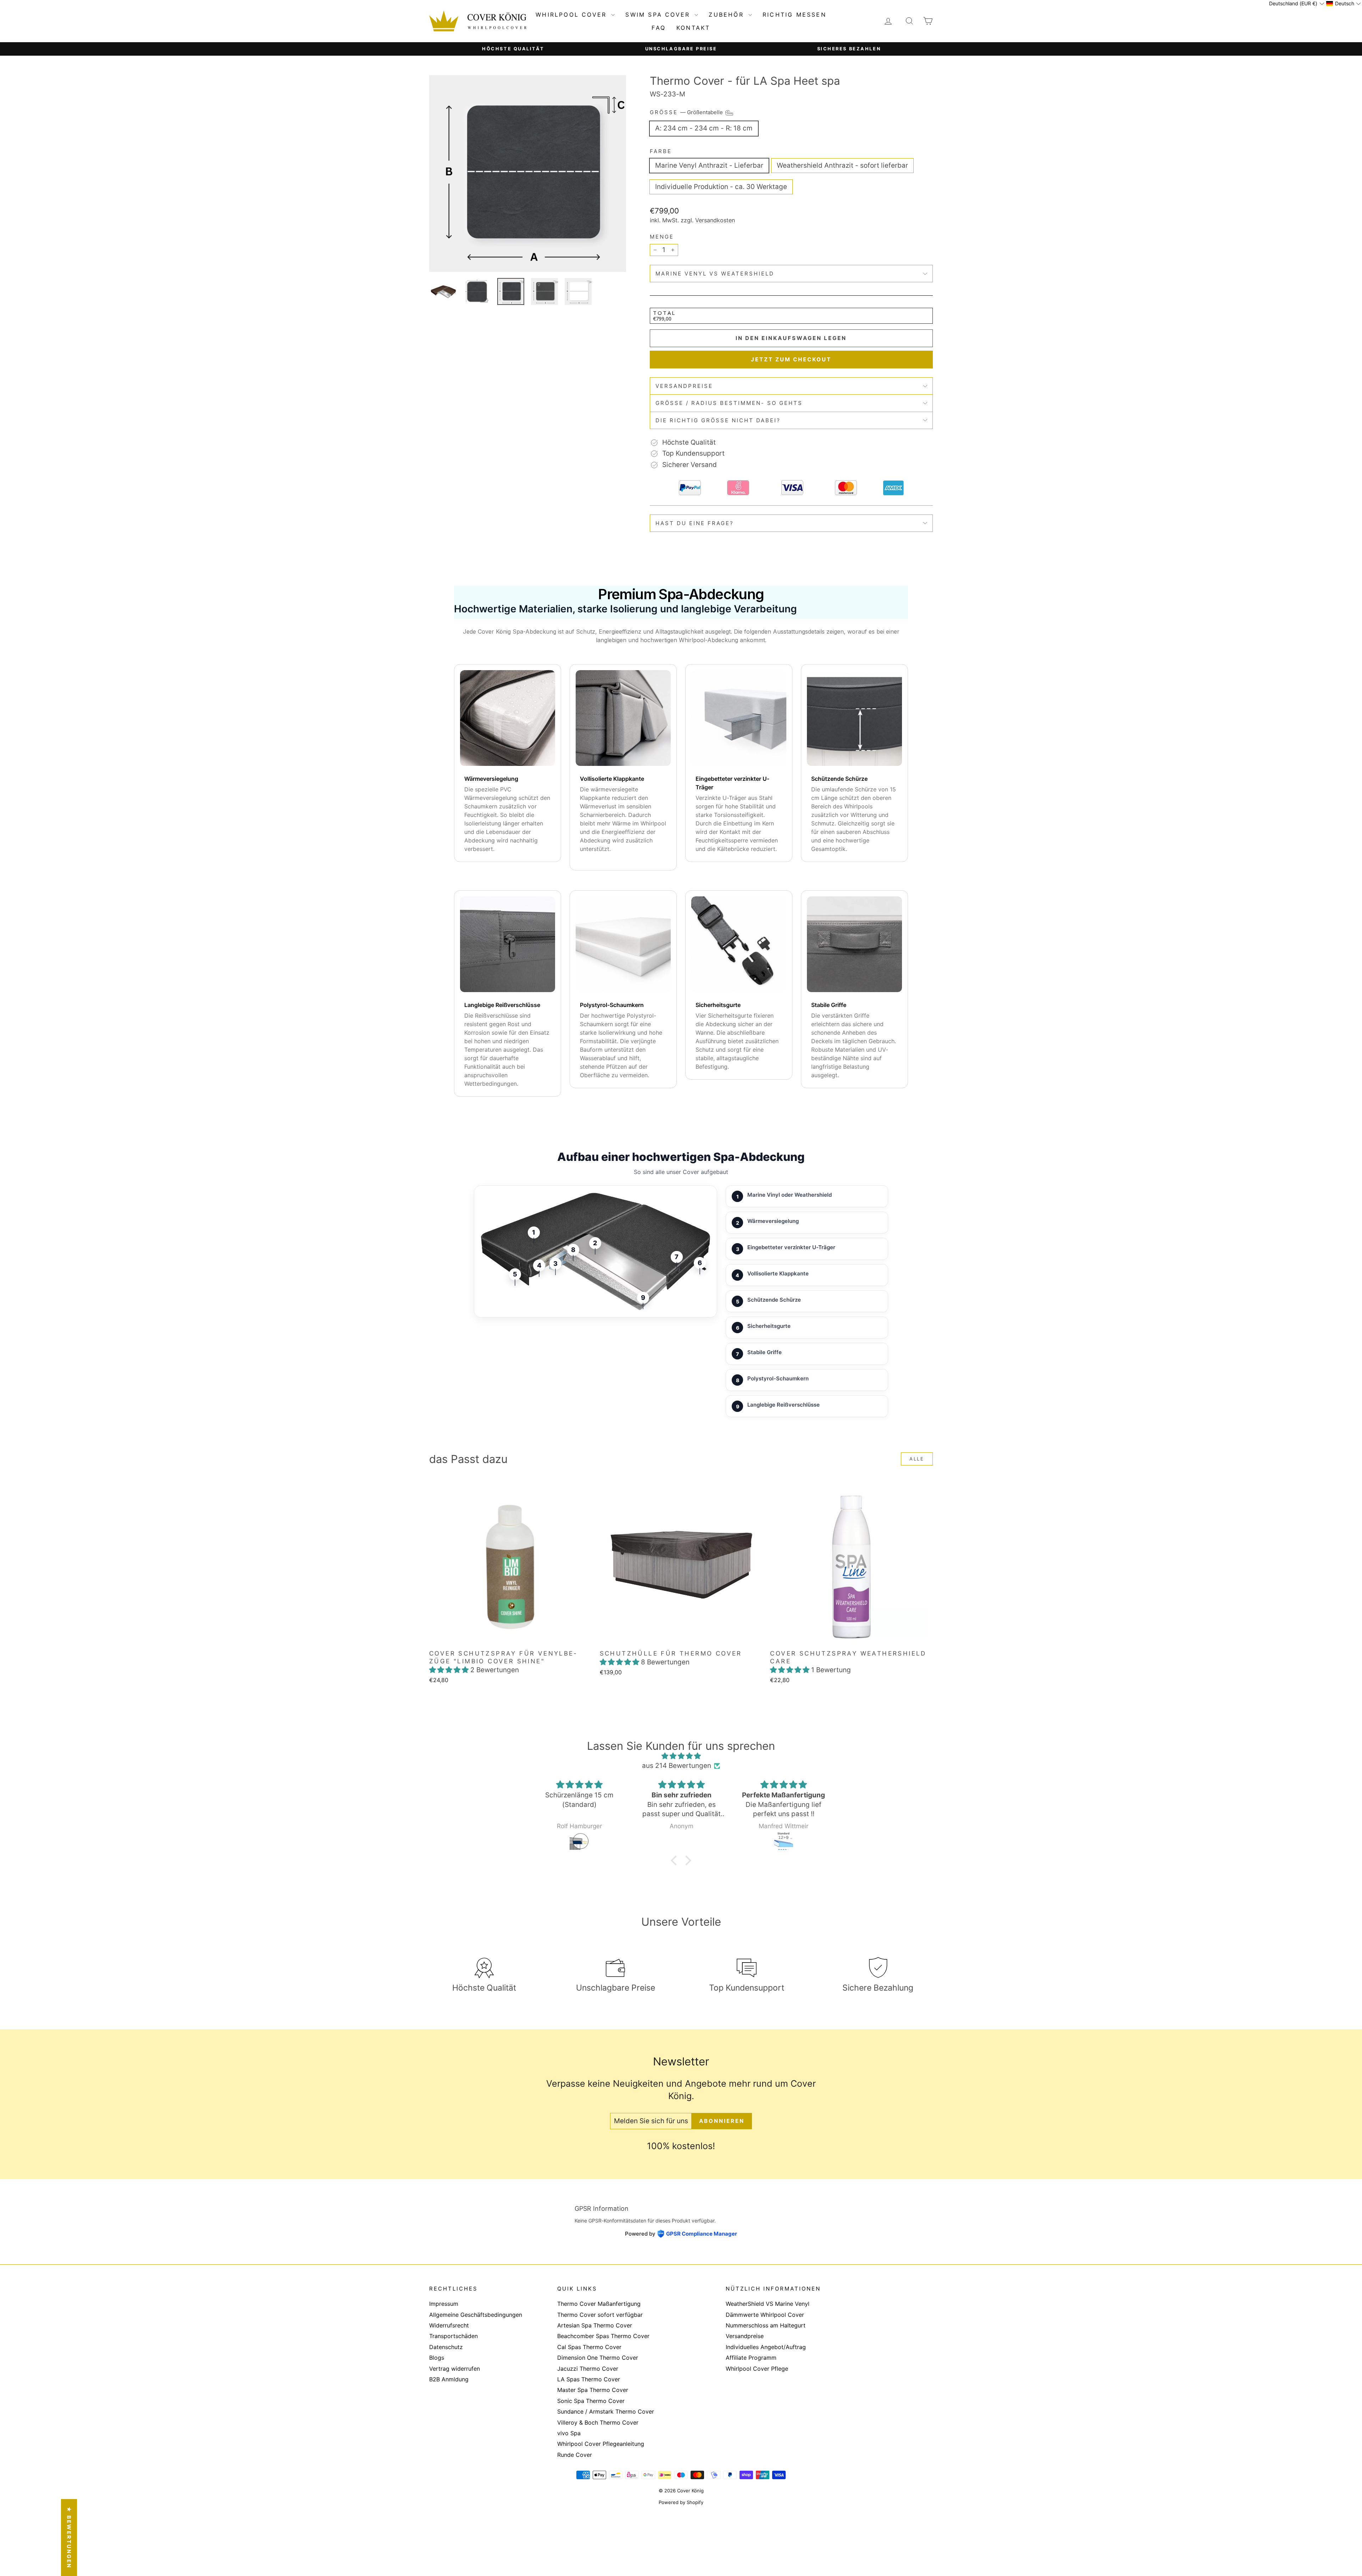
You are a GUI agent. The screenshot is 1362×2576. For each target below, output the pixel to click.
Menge (662, 237)
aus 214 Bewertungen (677, 1766)
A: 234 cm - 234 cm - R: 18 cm (704, 128)
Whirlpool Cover (572, 15)
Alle (917, 1459)
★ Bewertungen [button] (69, 2538)
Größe (687, 113)
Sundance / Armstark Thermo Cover (606, 2411)
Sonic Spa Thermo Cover (591, 2401)
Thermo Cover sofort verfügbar (600, 2315)
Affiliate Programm (751, 2358)
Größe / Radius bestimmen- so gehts (729, 403)
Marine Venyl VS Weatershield (715, 274)
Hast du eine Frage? (695, 523)
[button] (450, 1670)
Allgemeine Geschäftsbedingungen (476, 2315)
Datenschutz (446, 2347)
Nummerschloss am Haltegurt (766, 2325)
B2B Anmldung (449, 2379)
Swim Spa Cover (659, 15)
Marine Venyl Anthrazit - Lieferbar (709, 165)
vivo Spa (569, 2433)
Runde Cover (575, 2455)
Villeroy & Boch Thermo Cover (598, 2422)
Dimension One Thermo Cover (598, 2358)
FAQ (659, 28)
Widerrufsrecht (449, 2325)
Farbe (661, 151)
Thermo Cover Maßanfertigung (599, 2304)
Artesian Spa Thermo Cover (595, 2325)
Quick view (511, 1638)
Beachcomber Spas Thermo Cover (603, 2336)
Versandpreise (684, 386)
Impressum (444, 2304)
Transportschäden (453, 2336)
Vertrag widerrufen (455, 2369)
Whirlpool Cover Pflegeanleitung (601, 2444)
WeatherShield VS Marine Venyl (768, 2304)
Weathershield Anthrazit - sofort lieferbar (842, 165)
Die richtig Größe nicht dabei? (718, 420)
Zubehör (728, 15)
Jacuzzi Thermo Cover (588, 2369)
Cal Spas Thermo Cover (589, 2347)
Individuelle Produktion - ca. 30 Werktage (721, 187)
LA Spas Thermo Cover (589, 2379)
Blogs (437, 2358)
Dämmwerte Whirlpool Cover (765, 2315)
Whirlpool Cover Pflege (757, 2369)
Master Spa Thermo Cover (593, 2390)
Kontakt (693, 28)
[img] (681, 1756)
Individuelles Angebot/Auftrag (766, 2347)
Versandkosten (715, 220)
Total (664, 313)
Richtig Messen (794, 15)
